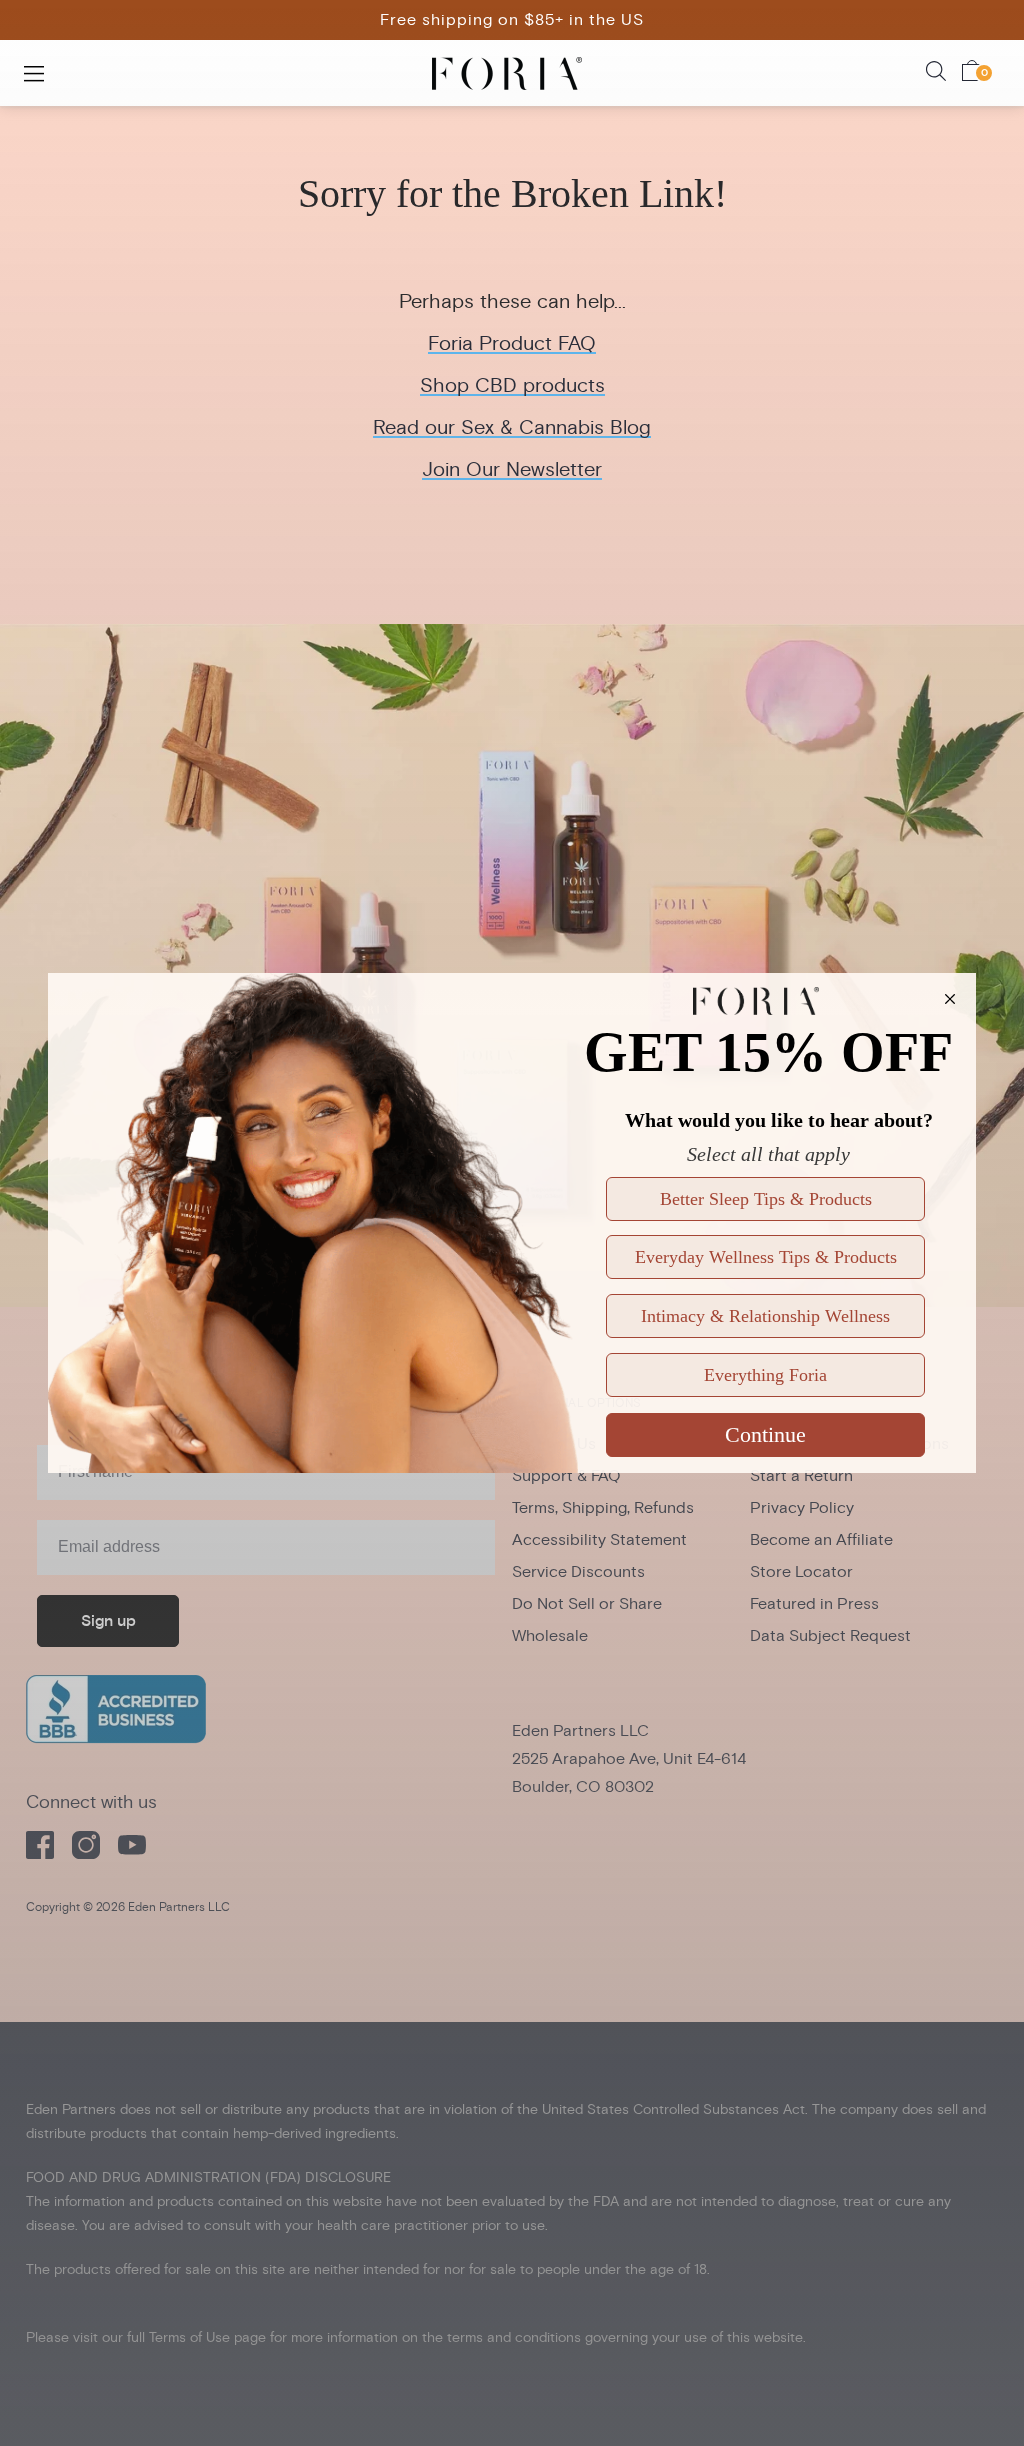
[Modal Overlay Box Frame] (512, 1223)
